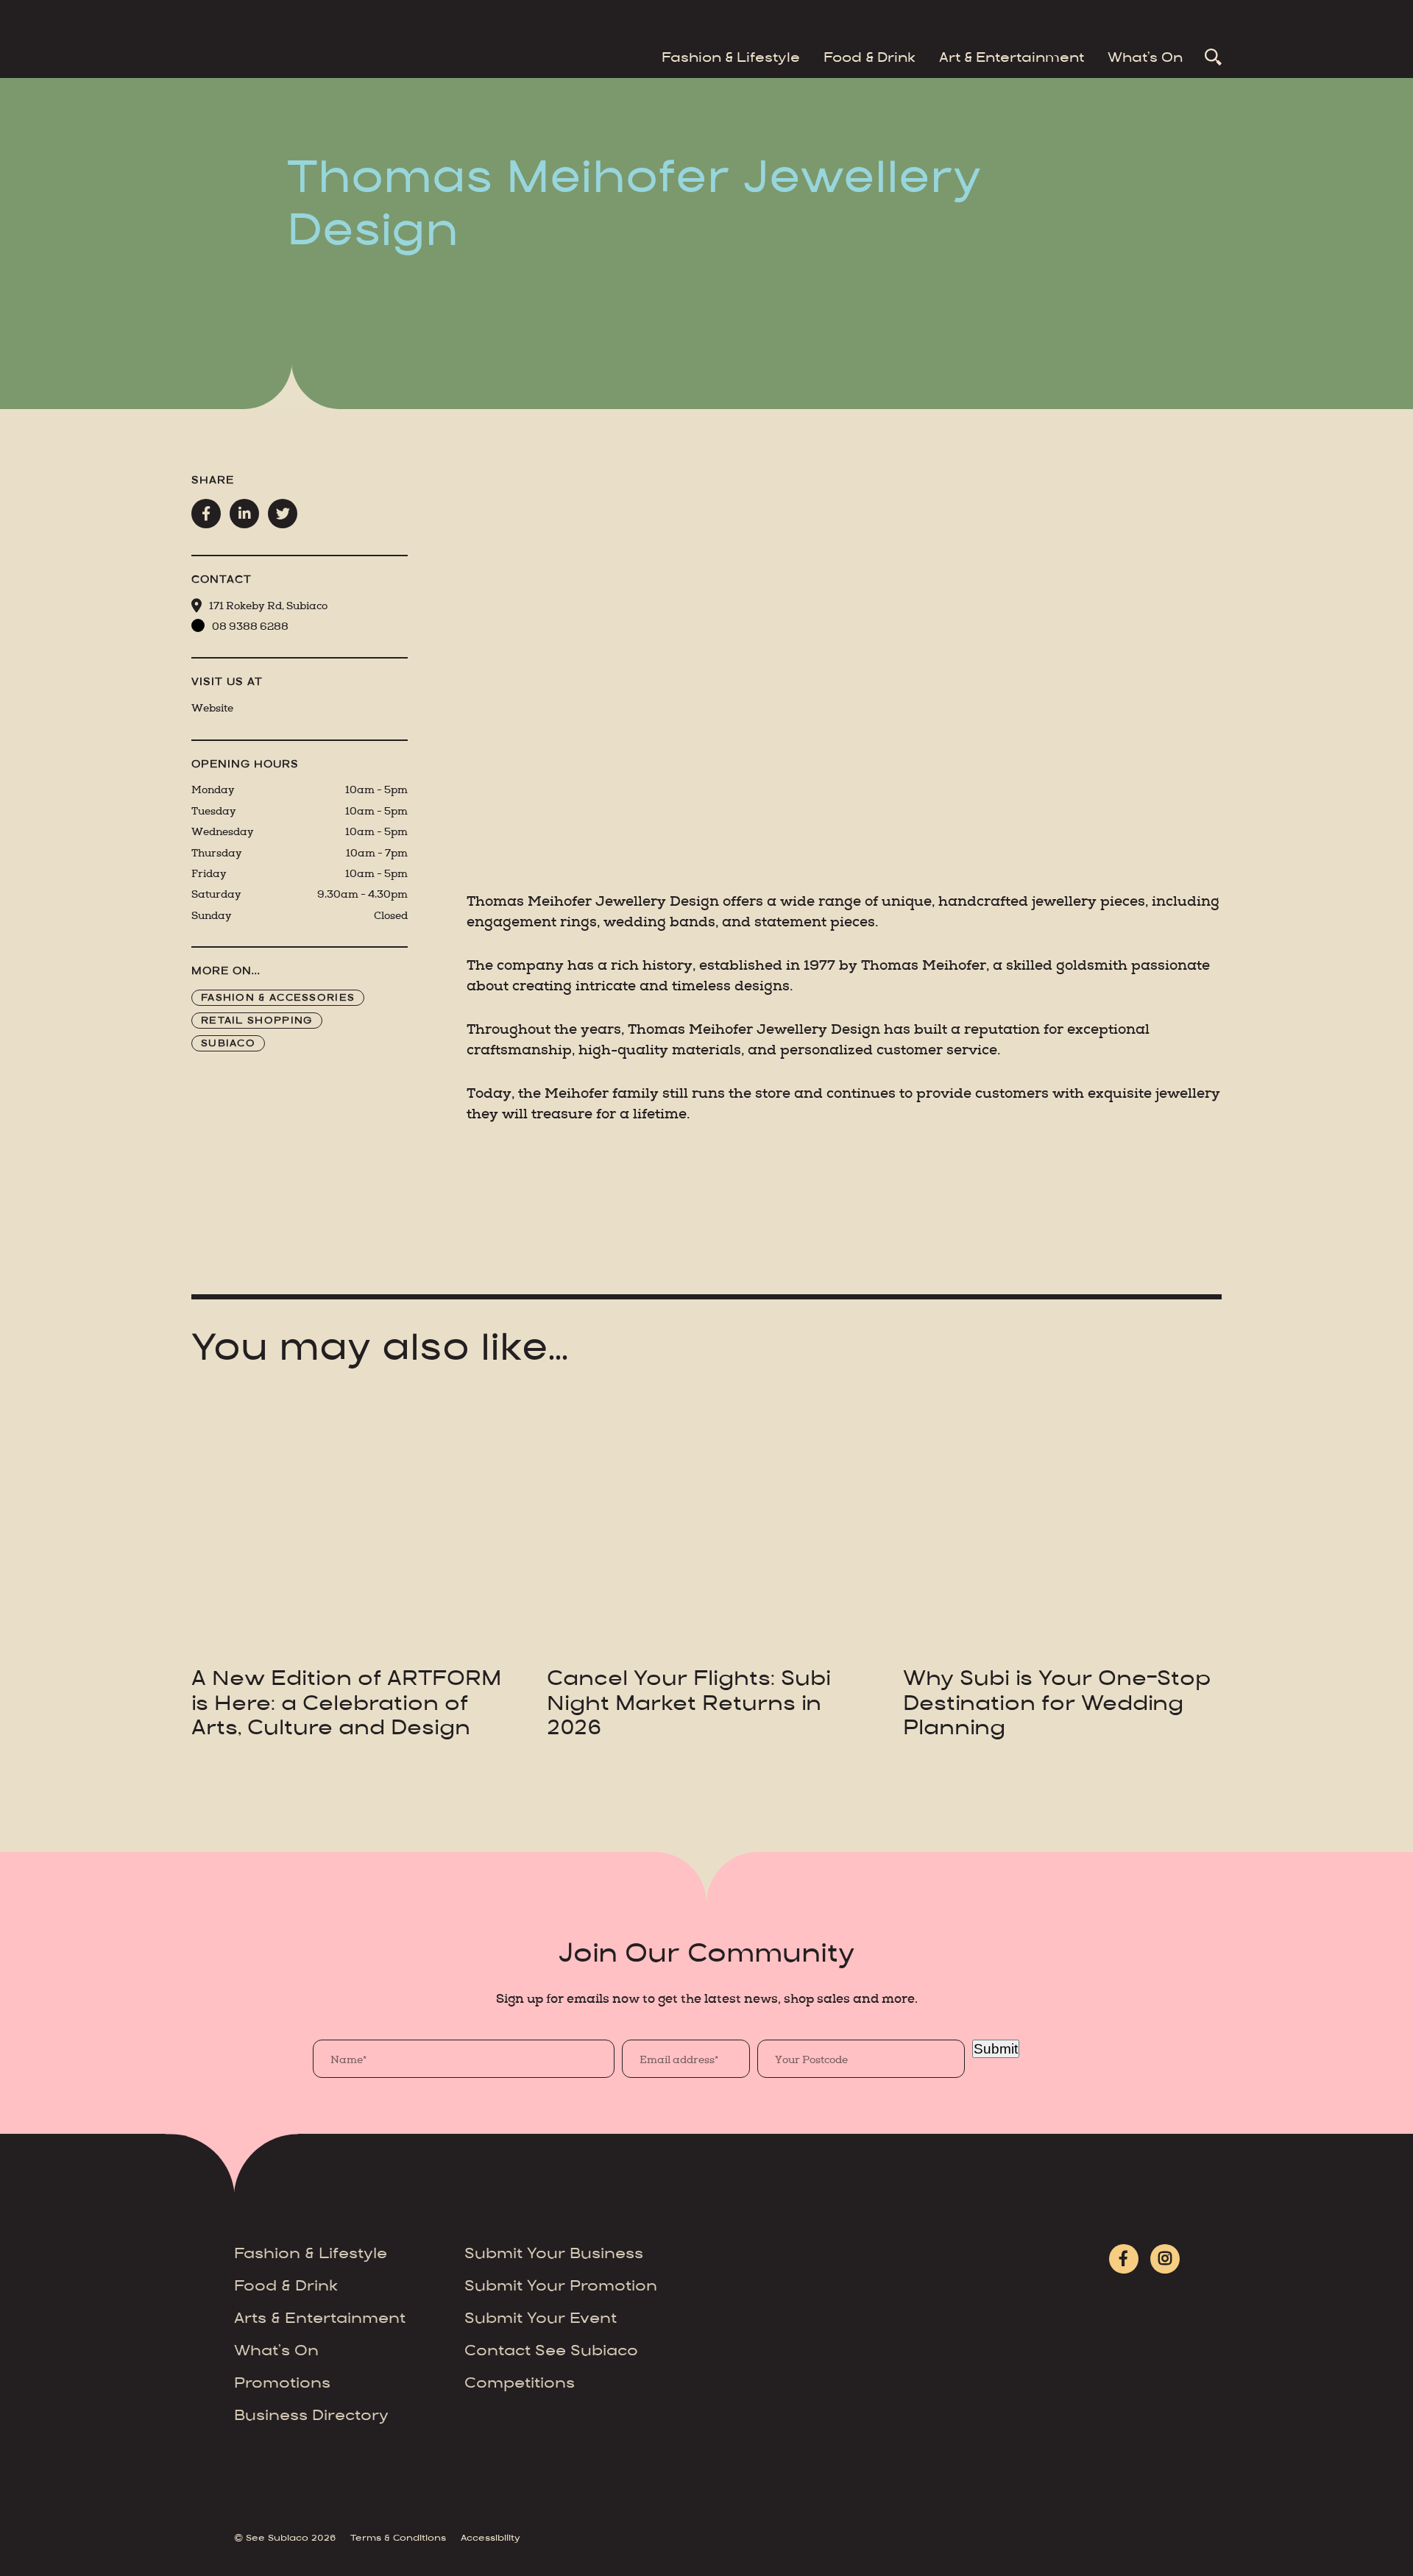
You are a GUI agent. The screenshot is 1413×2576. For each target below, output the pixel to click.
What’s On (1145, 59)
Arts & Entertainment (320, 2320)
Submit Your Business (554, 2255)
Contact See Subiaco (551, 2352)
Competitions (520, 2384)
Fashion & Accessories (278, 998)
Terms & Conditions (398, 2538)
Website (212, 708)
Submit (996, 2049)
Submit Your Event (541, 2320)
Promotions (282, 2384)
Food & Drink (870, 59)
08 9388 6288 (250, 627)
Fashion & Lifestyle (731, 59)
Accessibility (491, 2538)
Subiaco (228, 1044)
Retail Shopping (257, 1021)
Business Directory (311, 2417)
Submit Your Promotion (561, 2287)
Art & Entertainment (1012, 59)
